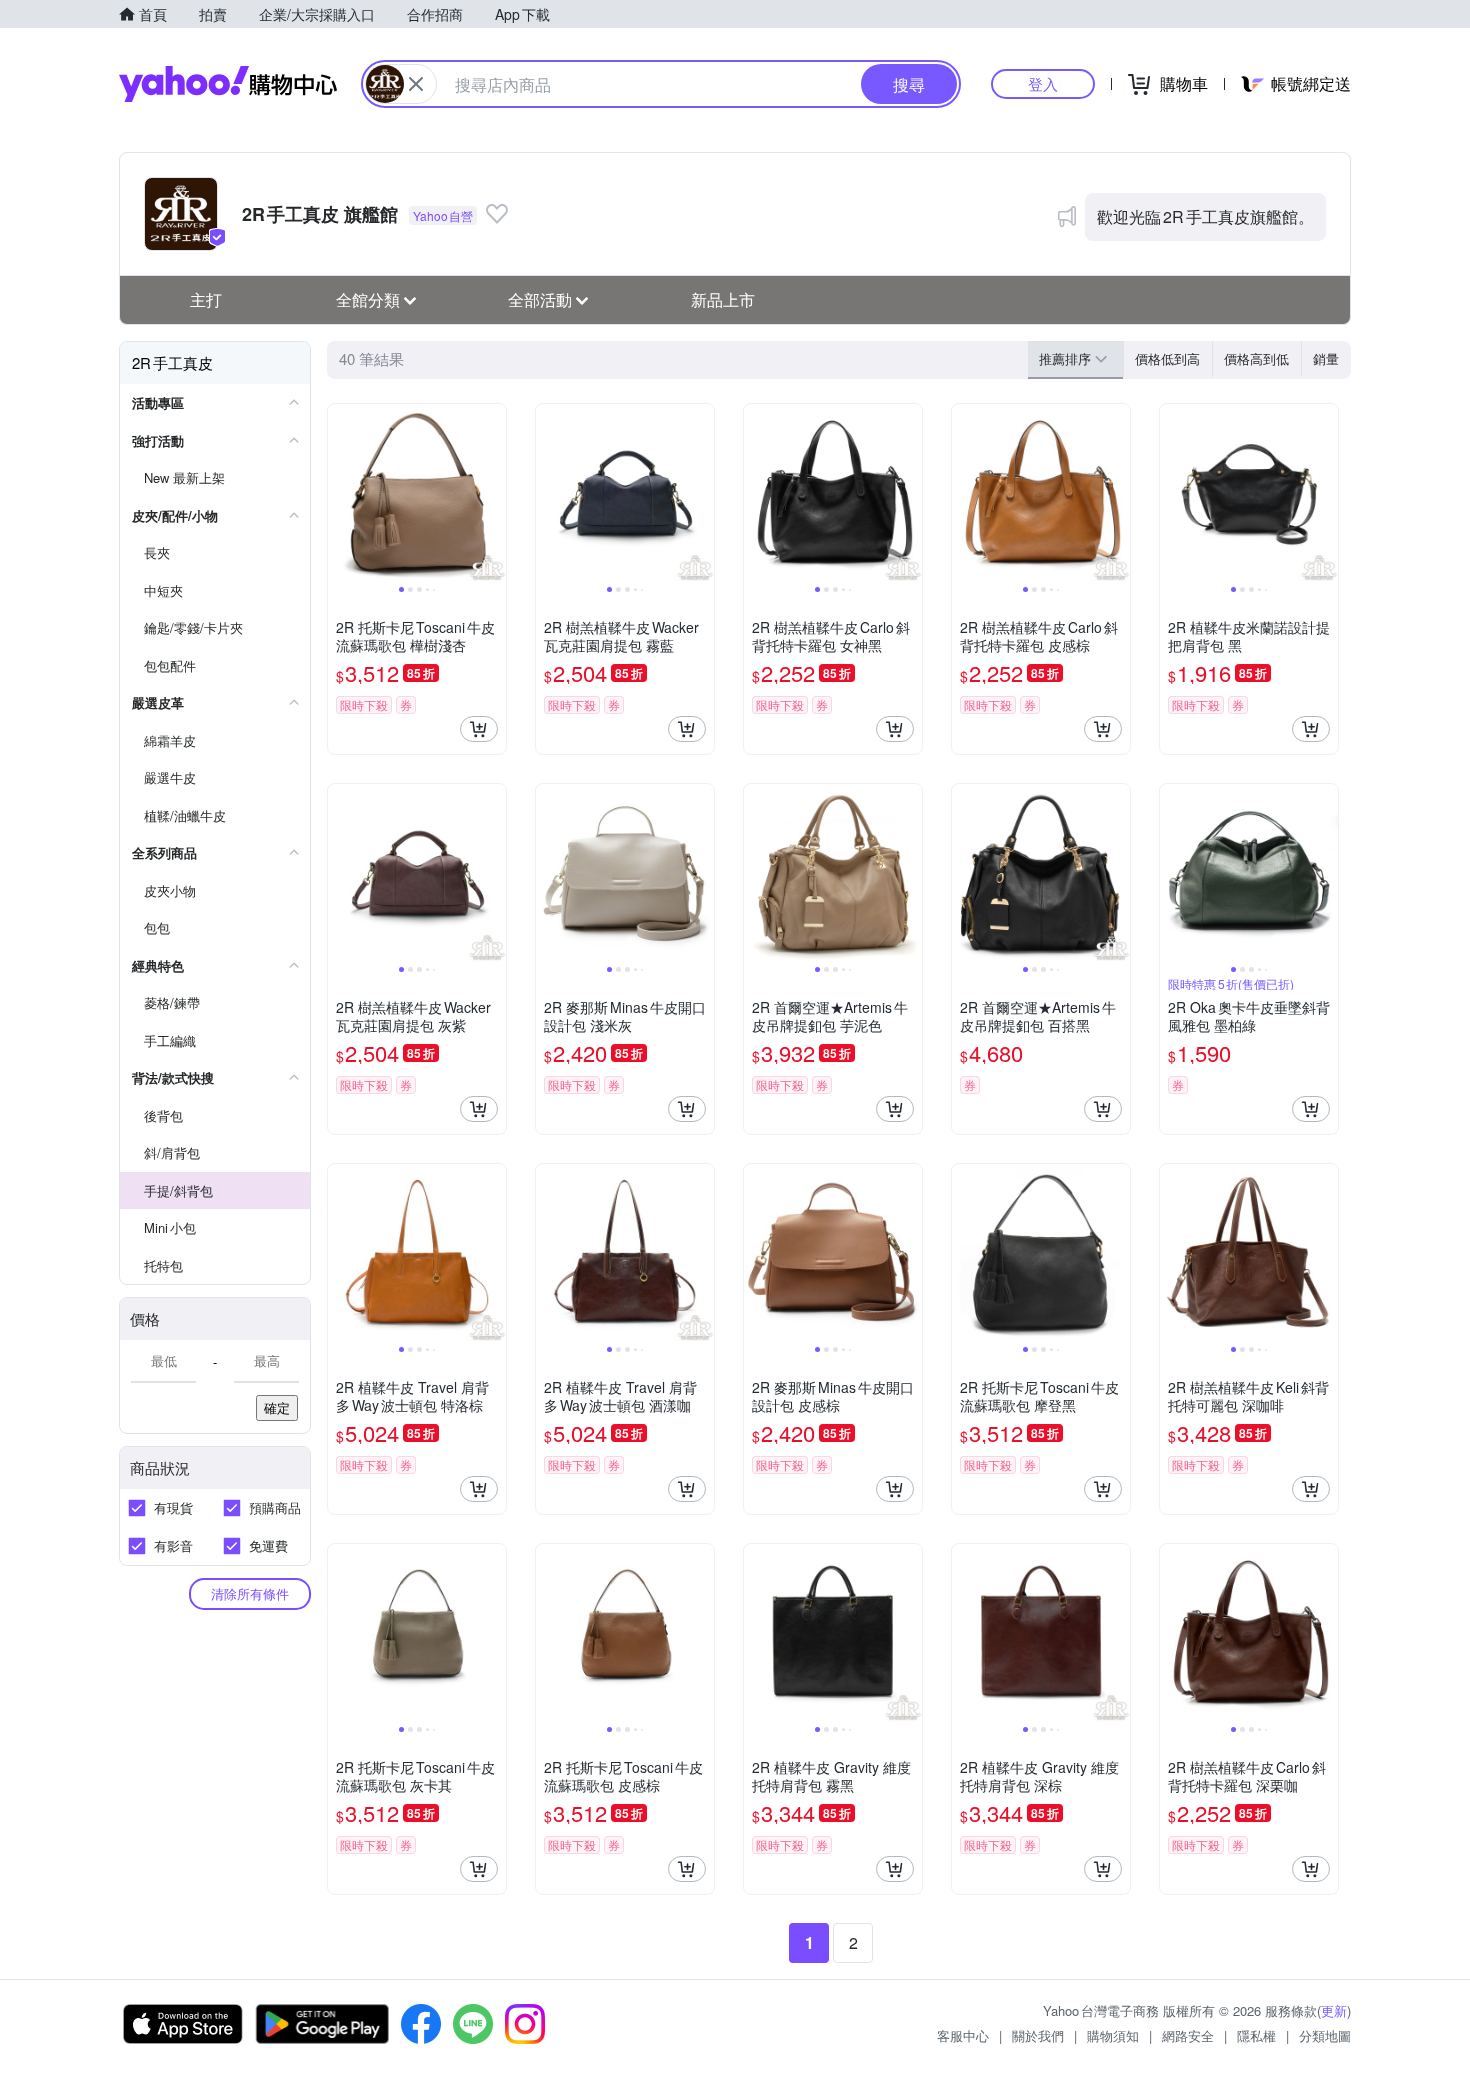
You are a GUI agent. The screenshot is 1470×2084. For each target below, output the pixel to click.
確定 (277, 1407)
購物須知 (1113, 2035)
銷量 (1326, 358)
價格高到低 (1256, 358)
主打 (206, 299)
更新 (1334, 2010)
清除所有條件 (250, 1593)
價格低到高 (1167, 358)
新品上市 (723, 299)
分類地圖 (1325, 2035)
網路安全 (1188, 2035)
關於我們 (1038, 2035)
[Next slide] (493, 493)
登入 (1043, 83)
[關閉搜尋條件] (416, 84)
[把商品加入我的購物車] (479, 729)
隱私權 (1256, 2035)
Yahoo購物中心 (228, 84)
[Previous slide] (341, 493)
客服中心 (963, 2035)
